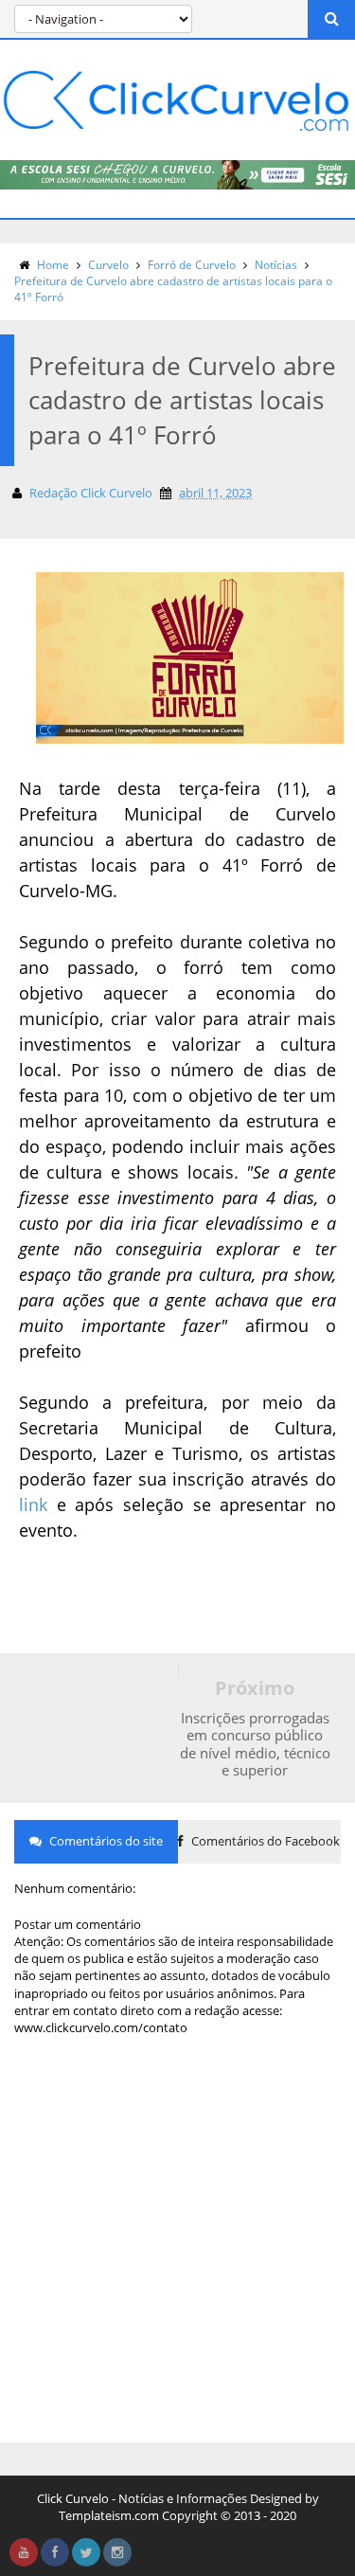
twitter (86, 2552)
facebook (55, 2552)
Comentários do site (105, 1841)
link (33, 1504)
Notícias (276, 265)
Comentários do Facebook (264, 1841)
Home (53, 265)
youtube (24, 2552)
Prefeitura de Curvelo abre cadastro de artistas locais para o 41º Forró (173, 289)
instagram (117, 2552)
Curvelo (108, 265)
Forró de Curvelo (192, 265)
